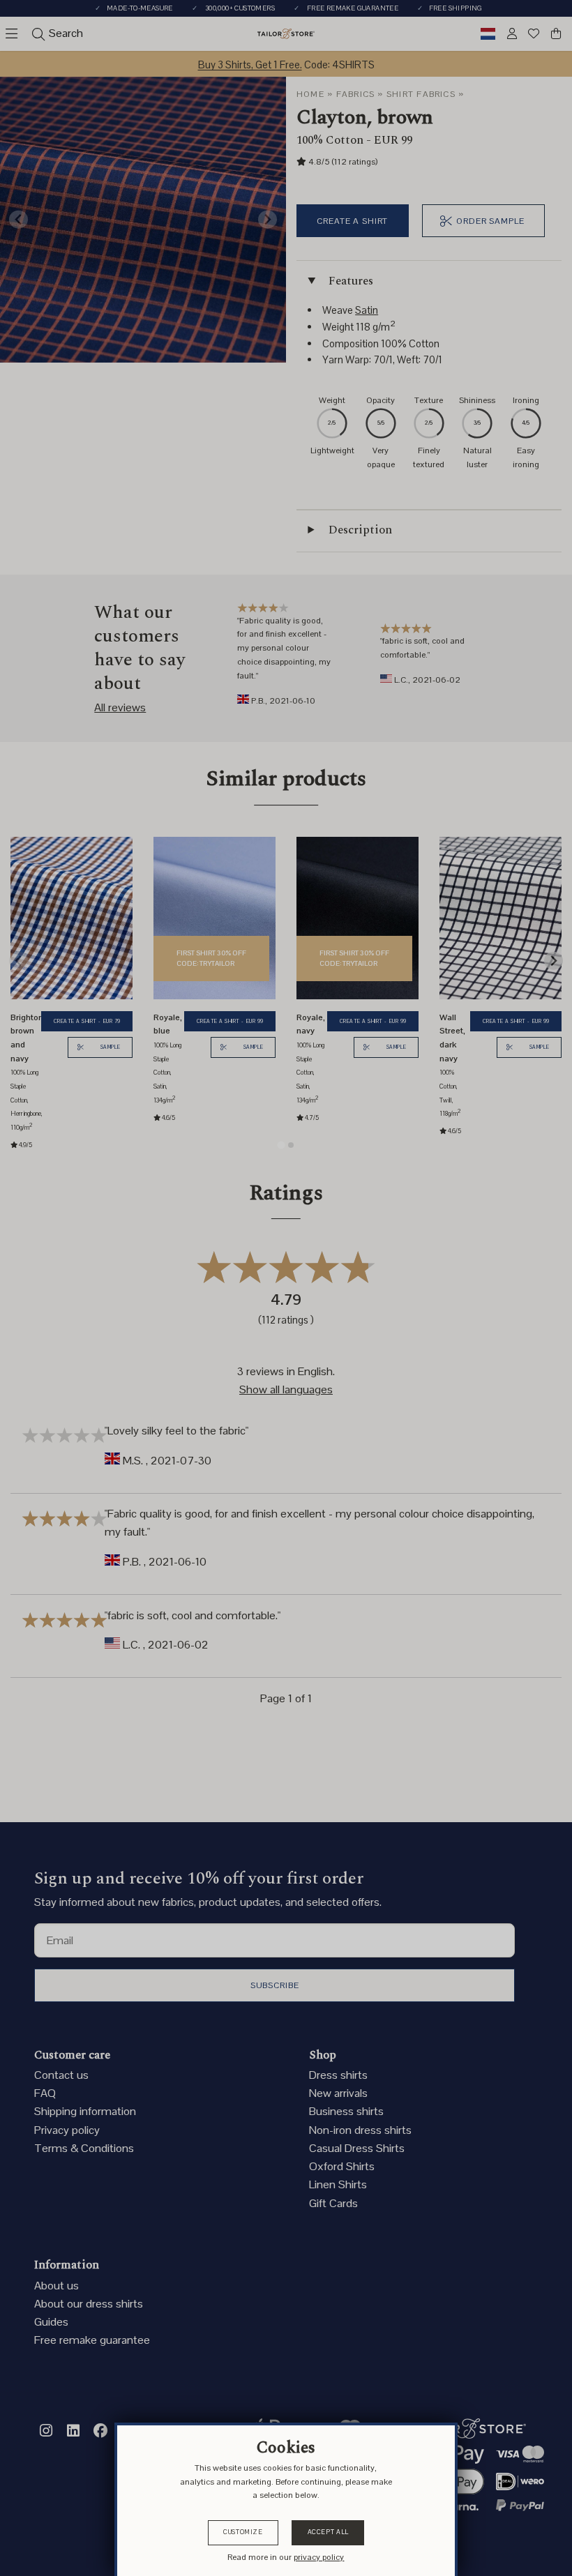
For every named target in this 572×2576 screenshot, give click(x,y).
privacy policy (319, 2557)
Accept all (328, 2532)
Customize (243, 2532)
